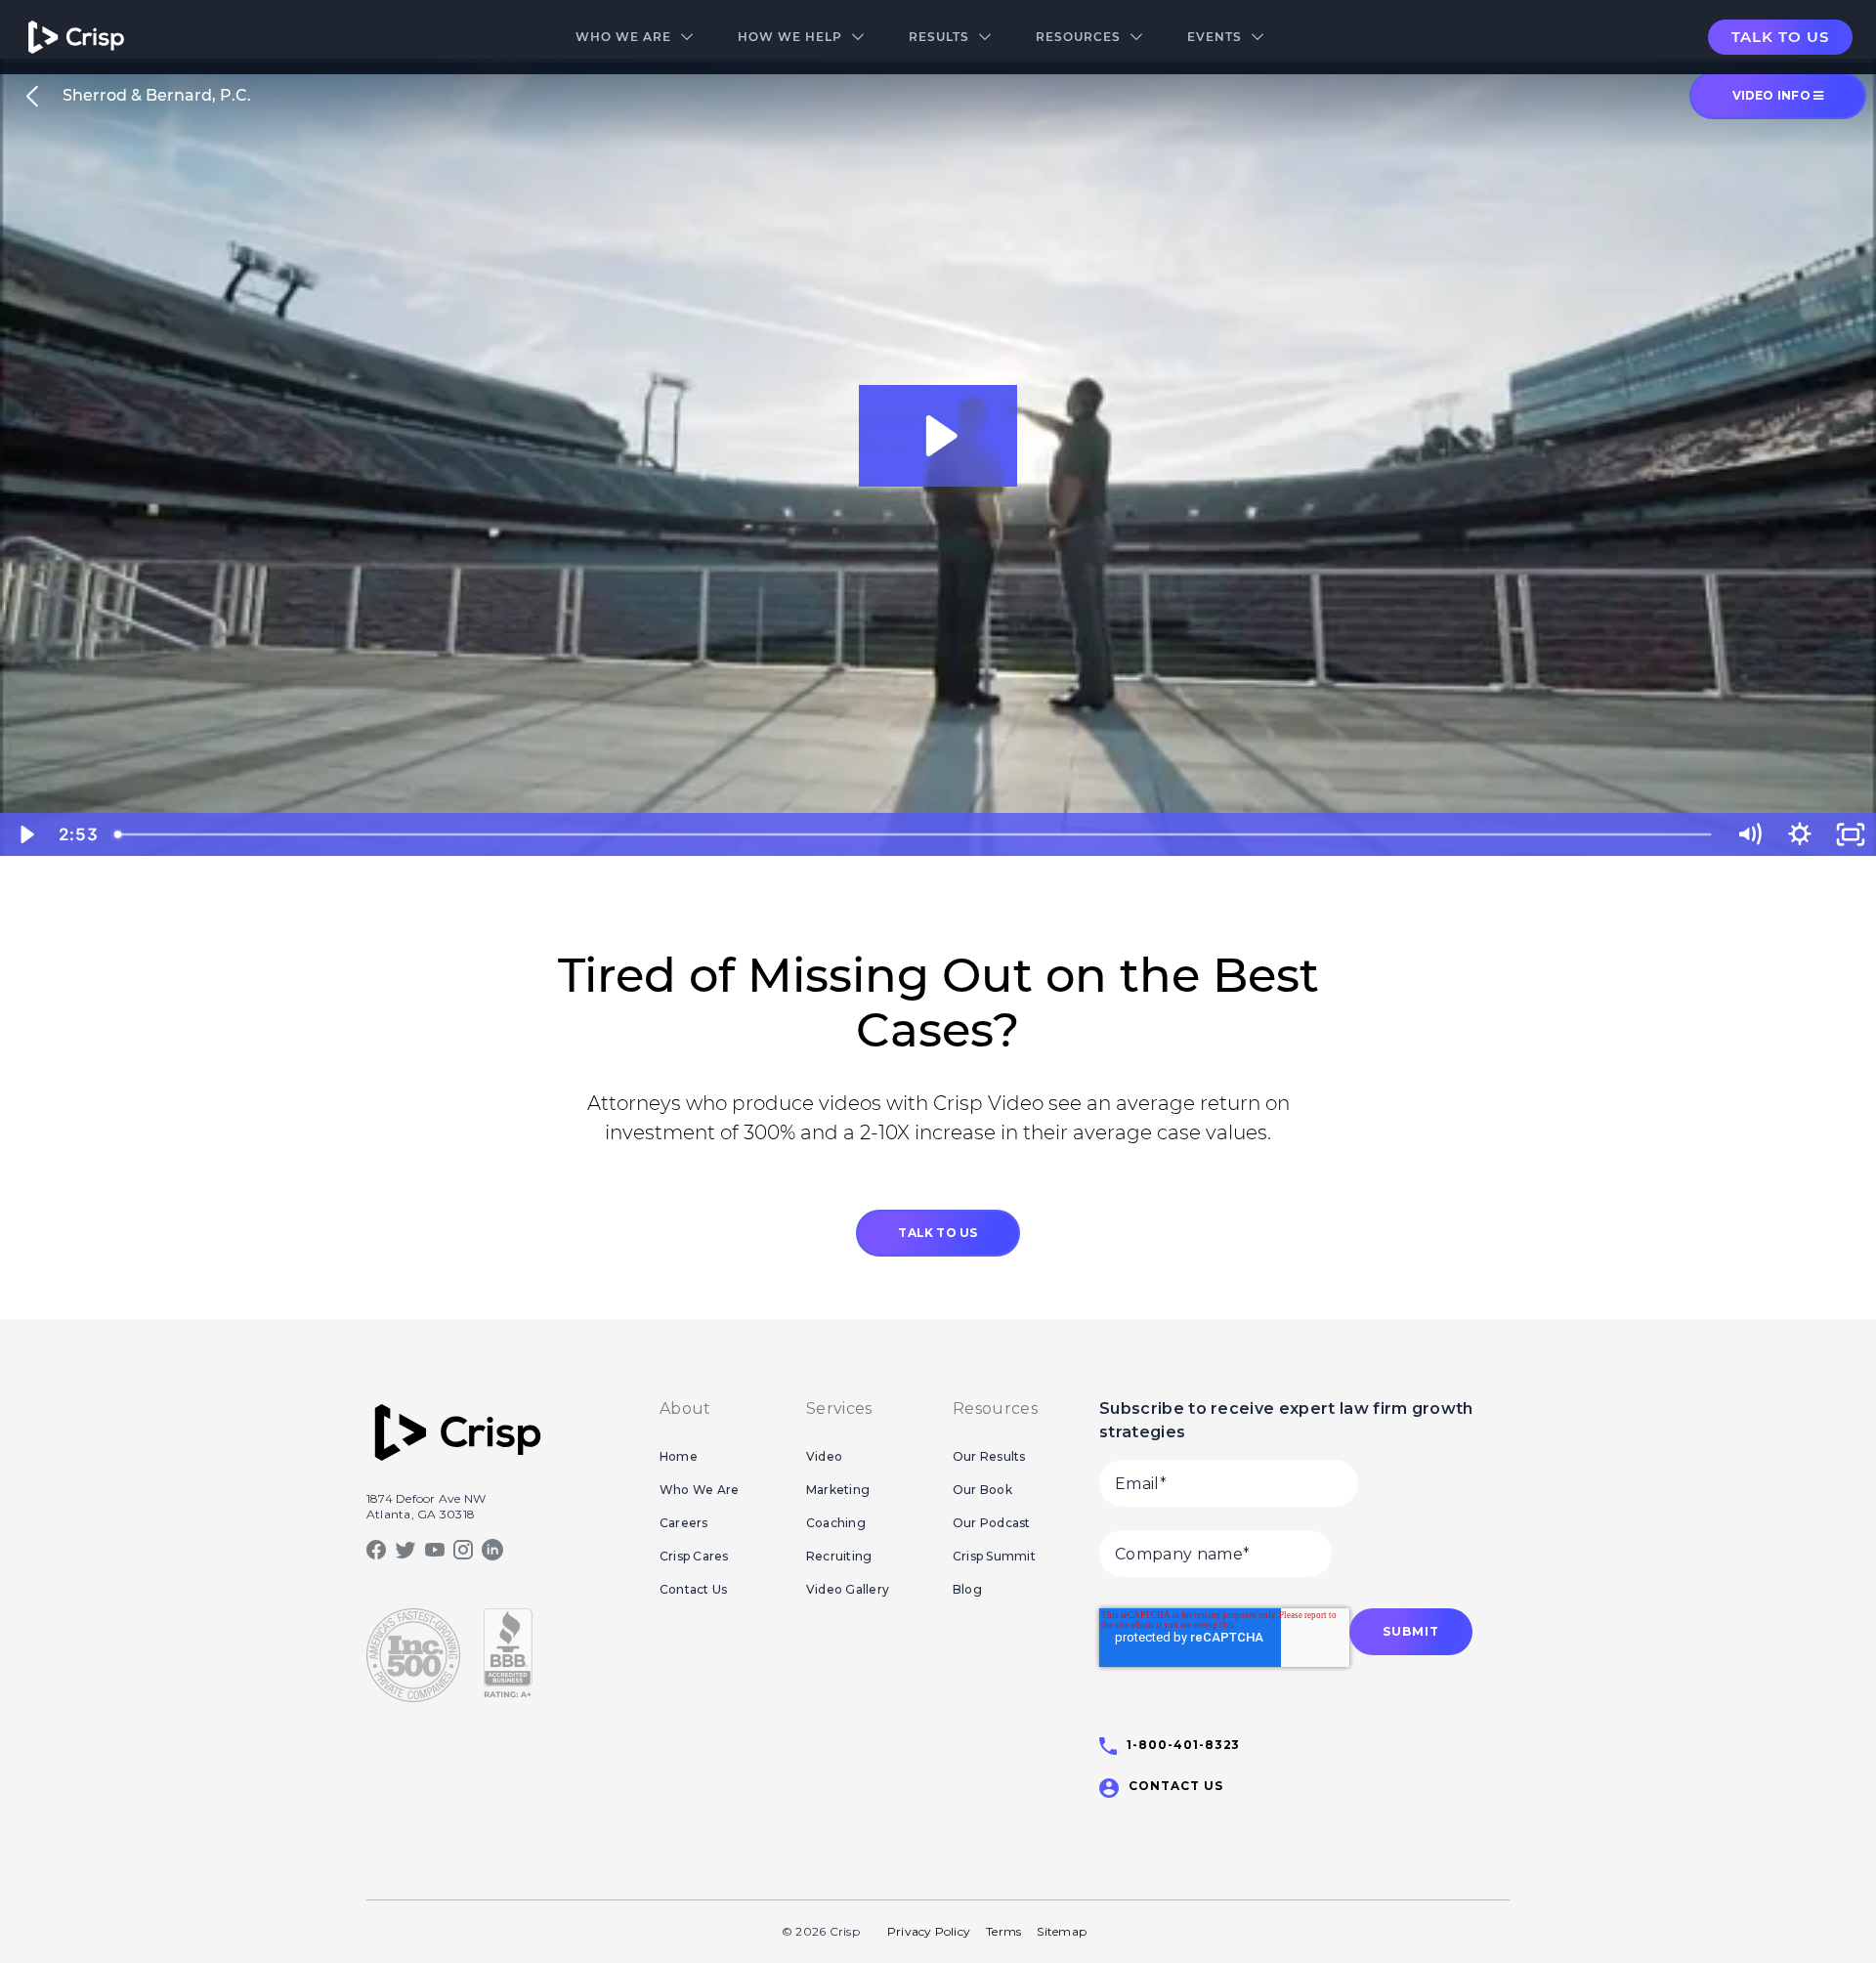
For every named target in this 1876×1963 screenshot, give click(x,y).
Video (824, 1456)
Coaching (836, 1523)
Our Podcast (992, 1523)
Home (679, 1456)
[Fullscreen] (1851, 834)
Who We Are (623, 37)
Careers (684, 1523)
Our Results (989, 1456)
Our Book (982, 1490)
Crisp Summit (994, 1556)
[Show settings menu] (1800, 834)
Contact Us (693, 1589)
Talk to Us (1780, 37)
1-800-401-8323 (1183, 1745)
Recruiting (839, 1556)
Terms (1003, 1931)
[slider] (915, 834)
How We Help (790, 37)
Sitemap (1062, 1931)
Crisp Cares (694, 1556)
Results (939, 37)
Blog (967, 1589)
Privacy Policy (929, 1931)
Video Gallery (848, 1589)
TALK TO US (938, 1233)
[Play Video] (25, 834)
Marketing (838, 1490)
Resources (1078, 37)
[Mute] (1749, 834)
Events (1215, 37)
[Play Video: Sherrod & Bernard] (938, 436)
